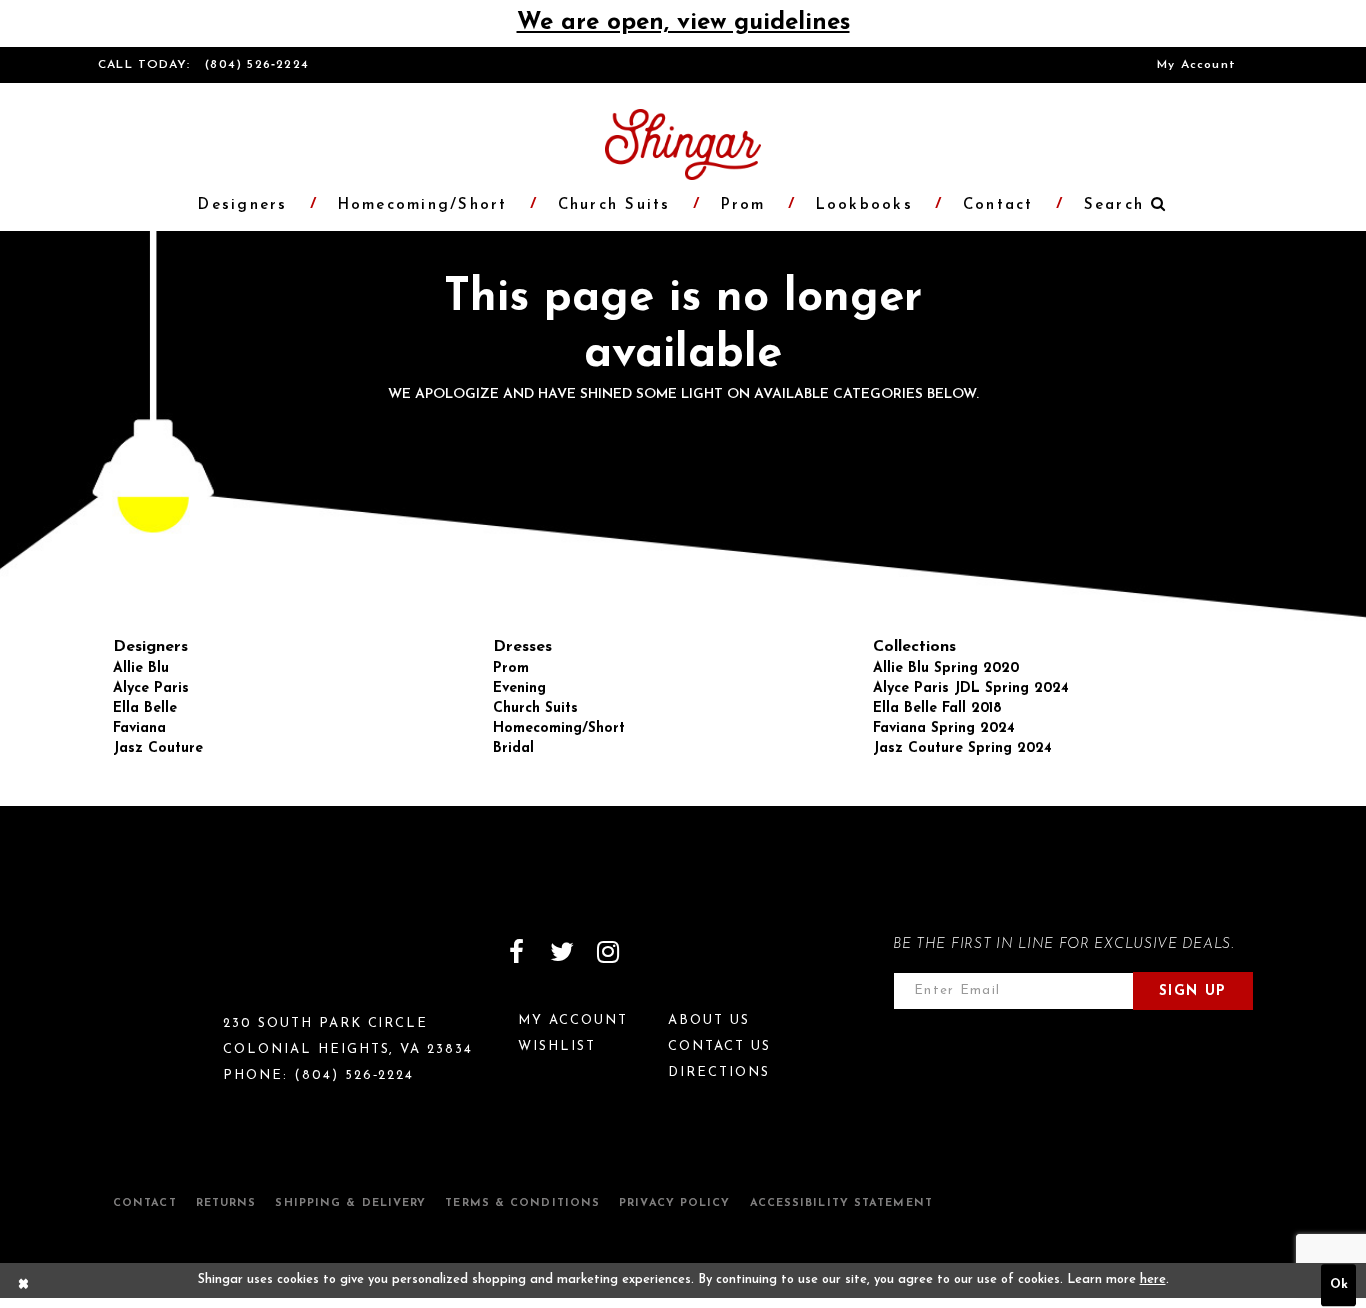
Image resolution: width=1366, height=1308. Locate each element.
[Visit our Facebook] (516, 952)
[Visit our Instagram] (608, 952)
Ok (1339, 1285)
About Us (709, 1020)
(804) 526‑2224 (257, 65)
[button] (1115, 205)
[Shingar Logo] (184, 965)
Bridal (513, 748)
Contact (145, 1203)
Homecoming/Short (559, 728)
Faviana (139, 728)
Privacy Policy (674, 1203)
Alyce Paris (151, 688)
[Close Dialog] (24, 1285)
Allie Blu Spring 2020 (946, 668)
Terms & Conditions (522, 1203)
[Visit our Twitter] (562, 952)
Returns (226, 1203)
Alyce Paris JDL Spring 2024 (971, 688)
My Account (1196, 65)
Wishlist (557, 1046)
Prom (511, 668)
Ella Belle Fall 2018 (937, 708)
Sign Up (1193, 991)
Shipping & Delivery (350, 1203)
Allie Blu (141, 668)
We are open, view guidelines (683, 23)
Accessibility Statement (841, 1203)
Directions (719, 1072)
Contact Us (719, 1046)
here (1153, 1280)
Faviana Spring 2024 (944, 728)
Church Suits (535, 708)
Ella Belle (145, 708)
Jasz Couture (158, 748)
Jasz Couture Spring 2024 (962, 748)
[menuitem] (1196, 65)
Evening (519, 688)
